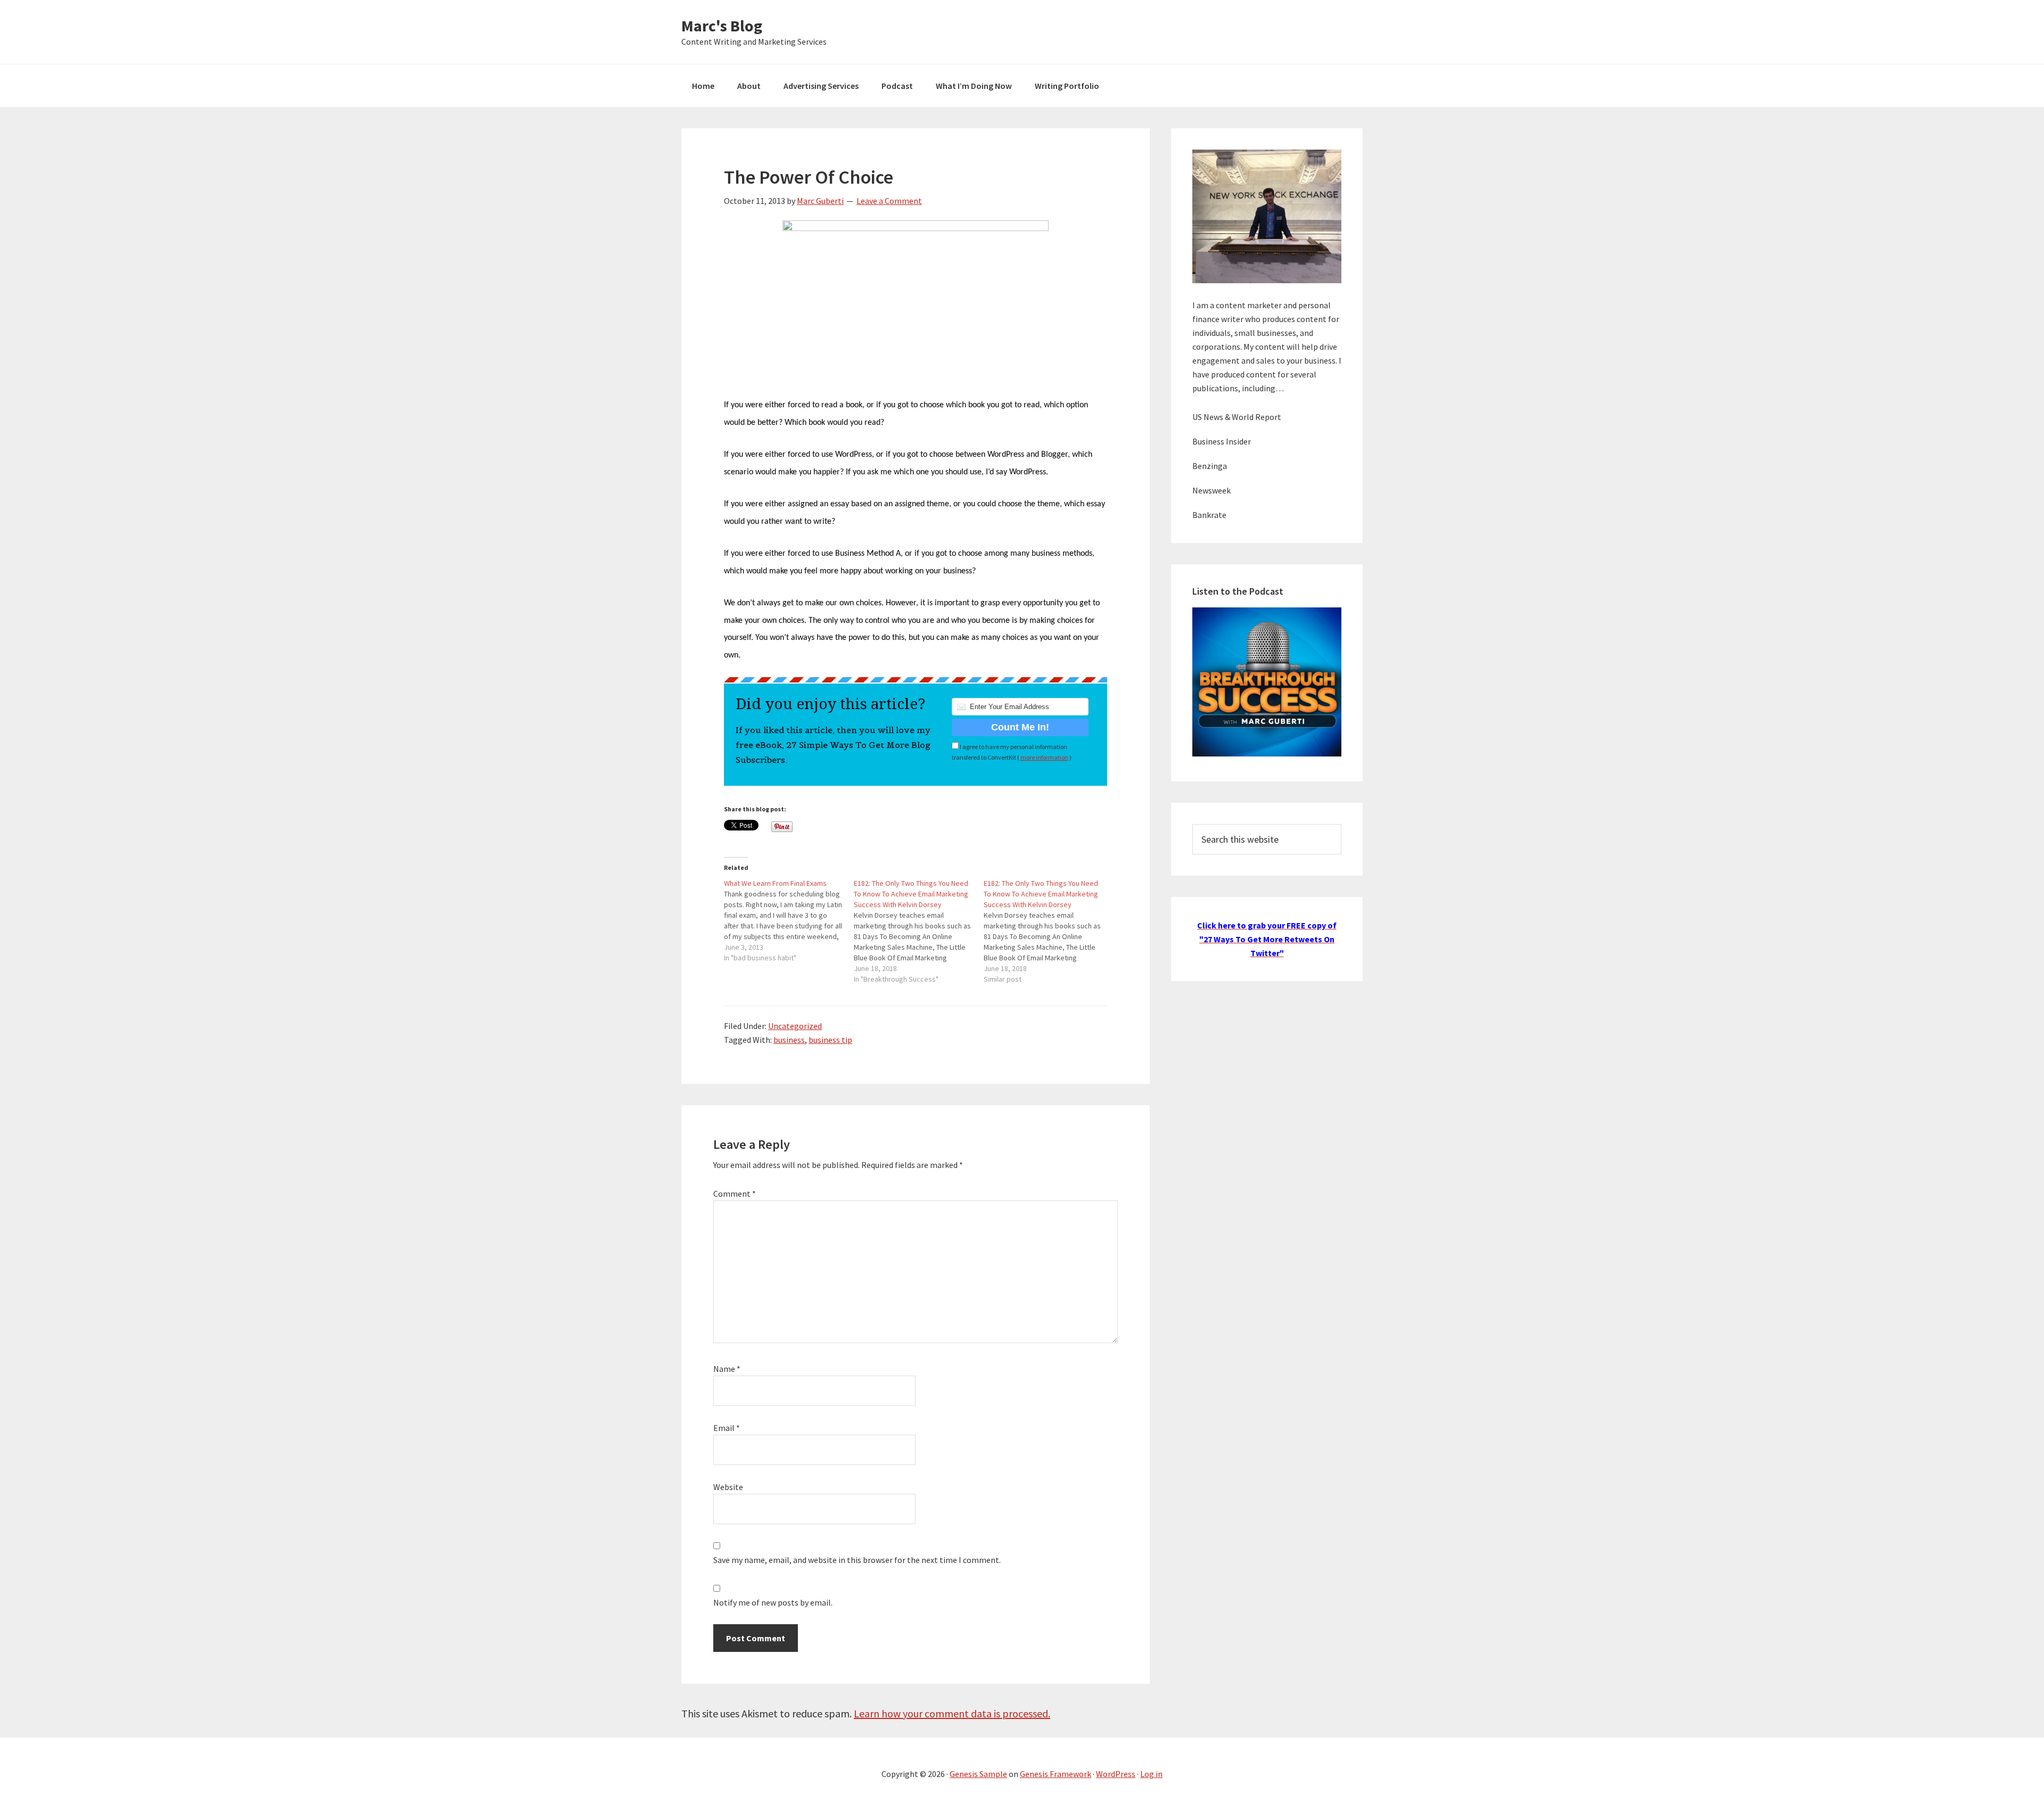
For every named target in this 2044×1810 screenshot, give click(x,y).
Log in (1151, 1774)
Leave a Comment (889, 201)
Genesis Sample (978, 1774)
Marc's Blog (722, 26)
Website (728, 1487)
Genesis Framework (1056, 1774)
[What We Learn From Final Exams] (789, 920)
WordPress (1116, 1774)
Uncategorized (795, 1026)
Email (727, 1428)
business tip (830, 1040)
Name (727, 1369)
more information (1044, 757)
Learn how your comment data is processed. (952, 1713)
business (789, 1040)
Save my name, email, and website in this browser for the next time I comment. (857, 1560)
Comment (735, 1194)
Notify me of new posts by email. (773, 1602)
